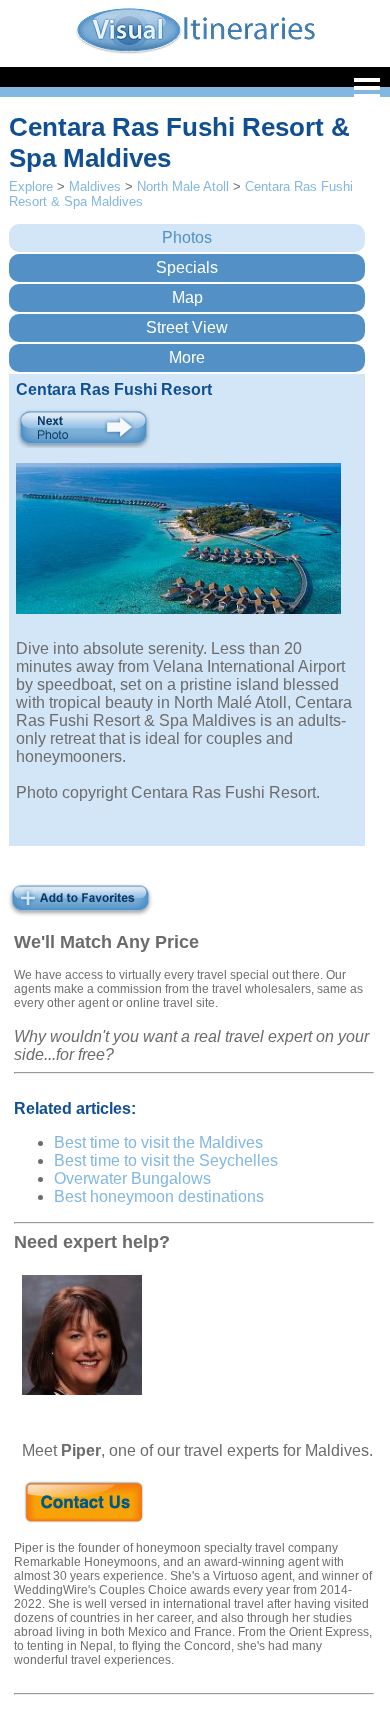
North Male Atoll (183, 186)
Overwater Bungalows (132, 1178)
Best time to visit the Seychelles (166, 1160)
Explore (31, 186)
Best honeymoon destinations (159, 1196)
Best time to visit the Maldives (158, 1142)
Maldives (95, 186)
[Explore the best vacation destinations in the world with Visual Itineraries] (195, 51)
